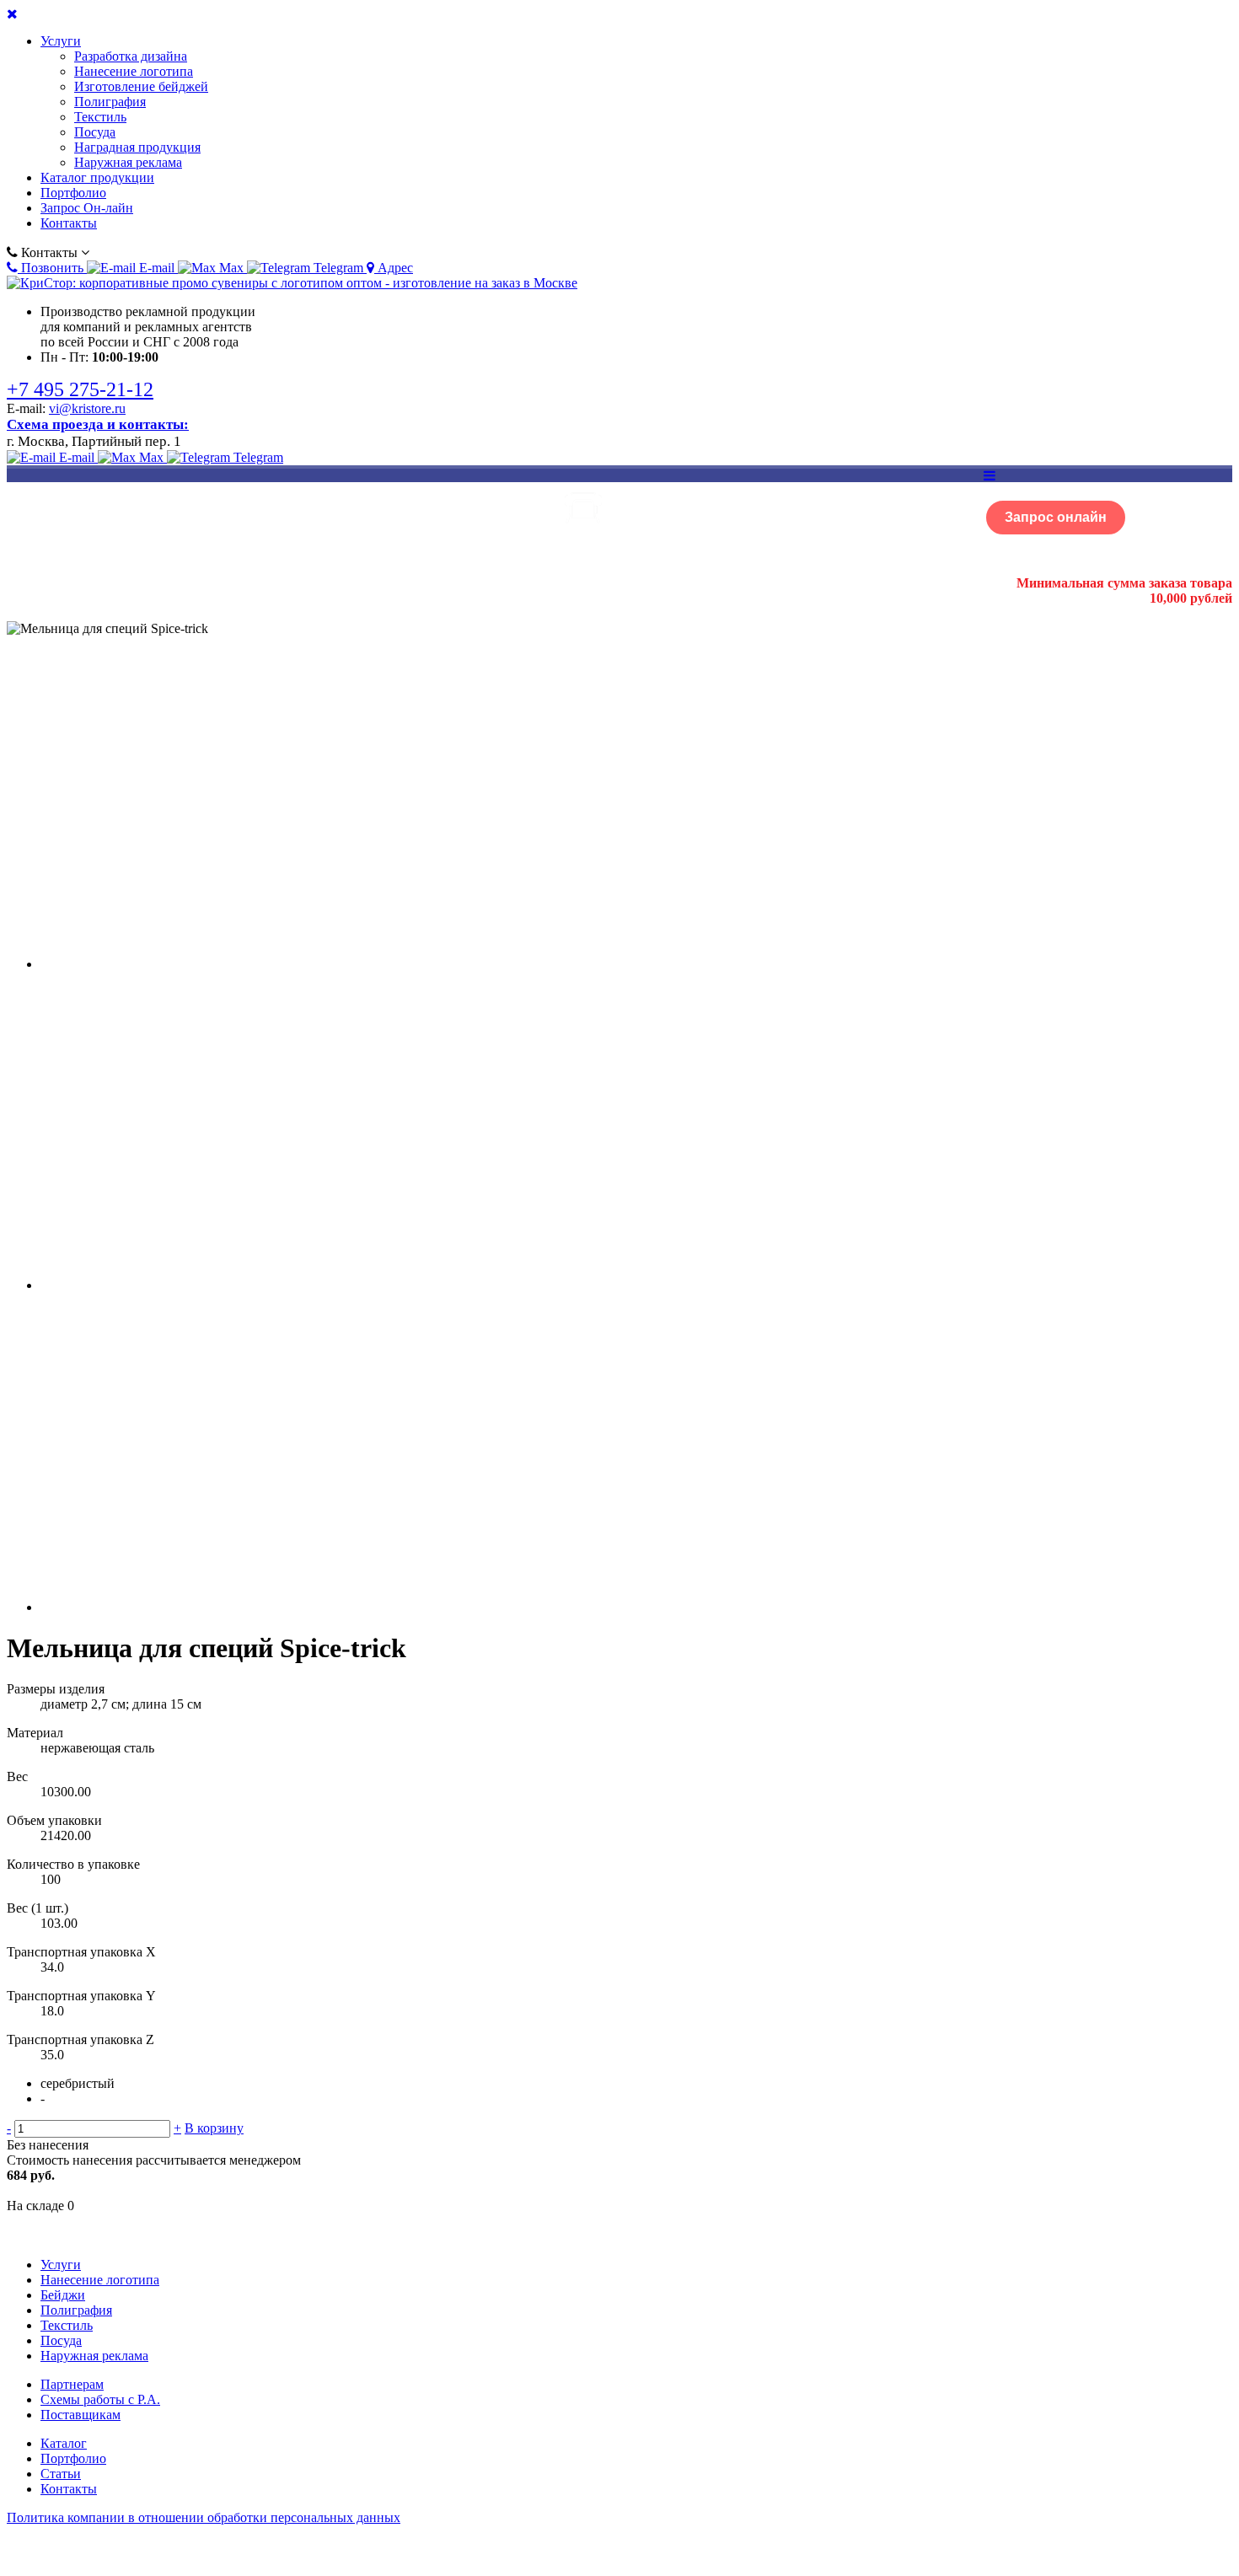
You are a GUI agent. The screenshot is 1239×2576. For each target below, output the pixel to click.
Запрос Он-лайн (87, 208)
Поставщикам (80, 2415)
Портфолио (73, 193)
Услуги (61, 41)
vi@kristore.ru (87, 408)
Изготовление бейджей (141, 86)
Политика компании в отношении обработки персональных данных (204, 2517)
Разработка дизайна (131, 56)
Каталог (64, 2443)
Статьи (61, 2474)
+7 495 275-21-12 (80, 389)
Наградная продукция (137, 147)
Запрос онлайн (1056, 517)
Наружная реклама (128, 162)
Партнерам (72, 2384)
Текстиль (100, 117)
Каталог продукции (97, 177)
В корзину (214, 2128)
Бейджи (63, 2295)
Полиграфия (110, 102)
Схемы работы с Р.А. (100, 2399)
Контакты (69, 223)
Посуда (95, 132)
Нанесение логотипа (134, 71)
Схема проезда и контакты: (98, 424)
